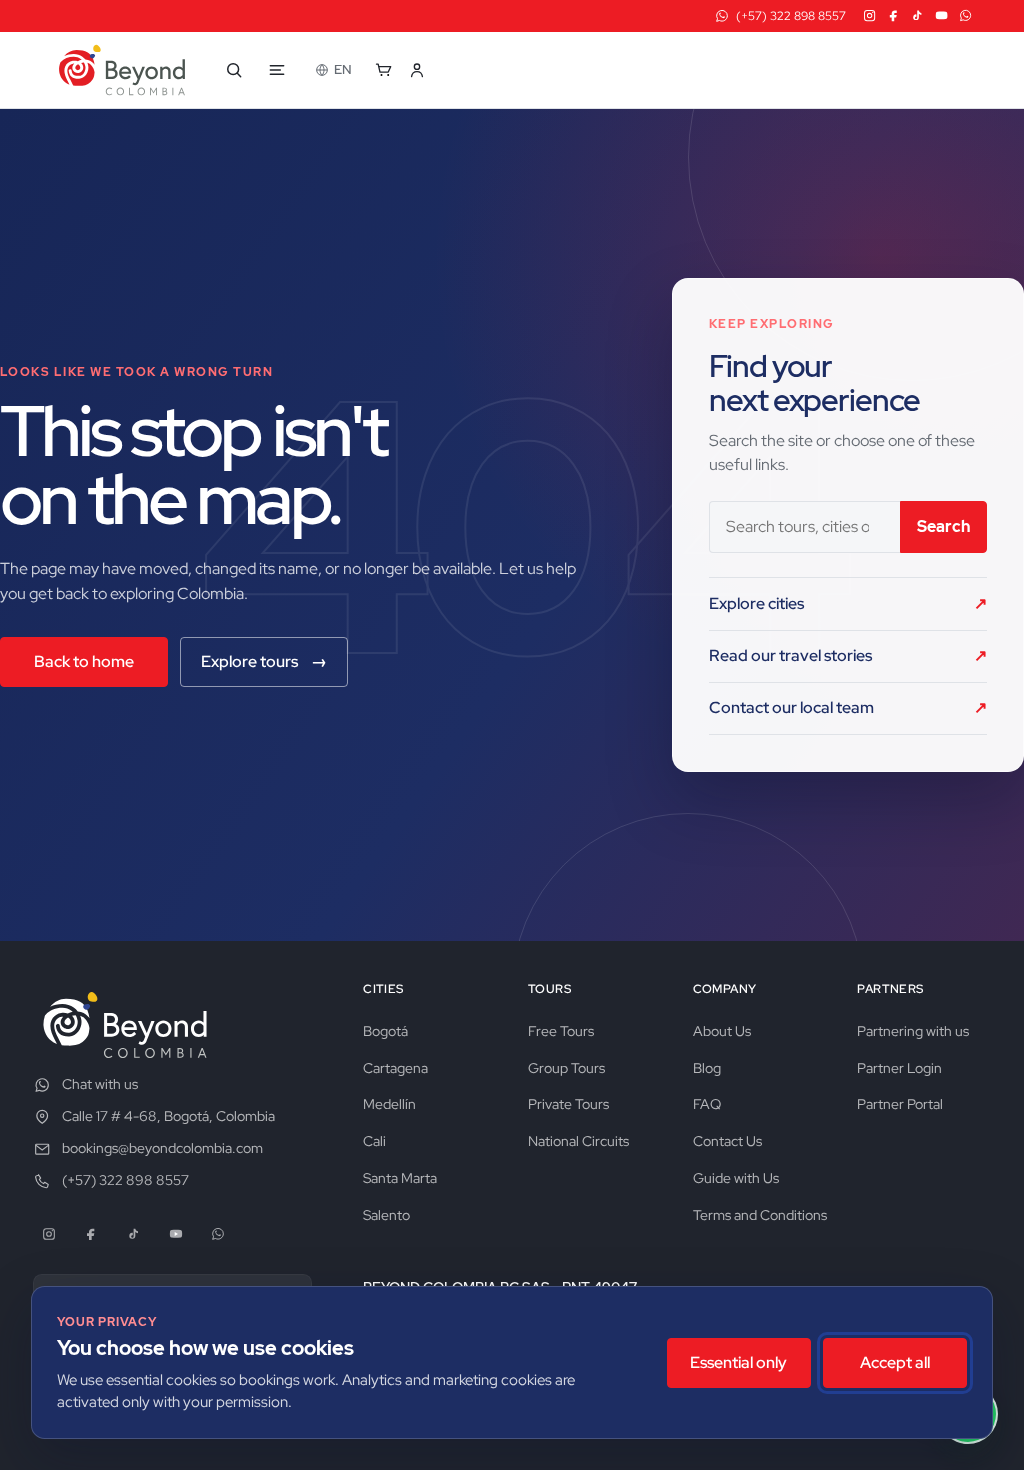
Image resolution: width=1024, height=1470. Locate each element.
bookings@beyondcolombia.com (162, 1148)
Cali (374, 1141)
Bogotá (385, 1031)
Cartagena (395, 1068)
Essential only (738, 1362)
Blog (707, 1068)
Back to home (84, 661)
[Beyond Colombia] (125, 1025)
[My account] (427, 70)
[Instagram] (869, 15)
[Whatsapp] (965, 15)
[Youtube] (941, 15)
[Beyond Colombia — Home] (122, 70)
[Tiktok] (917, 15)
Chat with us (100, 1084)
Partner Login (899, 1068)
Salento (386, 1215)
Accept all (895, 1362)
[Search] (234, 70)
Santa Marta (400, 1178)
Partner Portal (900, 1104)
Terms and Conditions (760, 1215)
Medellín (389, 1104)
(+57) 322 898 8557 (125, 1180)
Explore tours (264, 661)
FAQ (707, 1104)
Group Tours (566, 1068)
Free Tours (561, 1031)
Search (943, 526)
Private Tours (568, 1104)
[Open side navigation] (277, 70)
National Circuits (578, 1141)
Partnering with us (913, 1031)
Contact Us (727, 1141)
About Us (722, 1031)
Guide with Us (736, 1178)
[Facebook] (893, 15)
